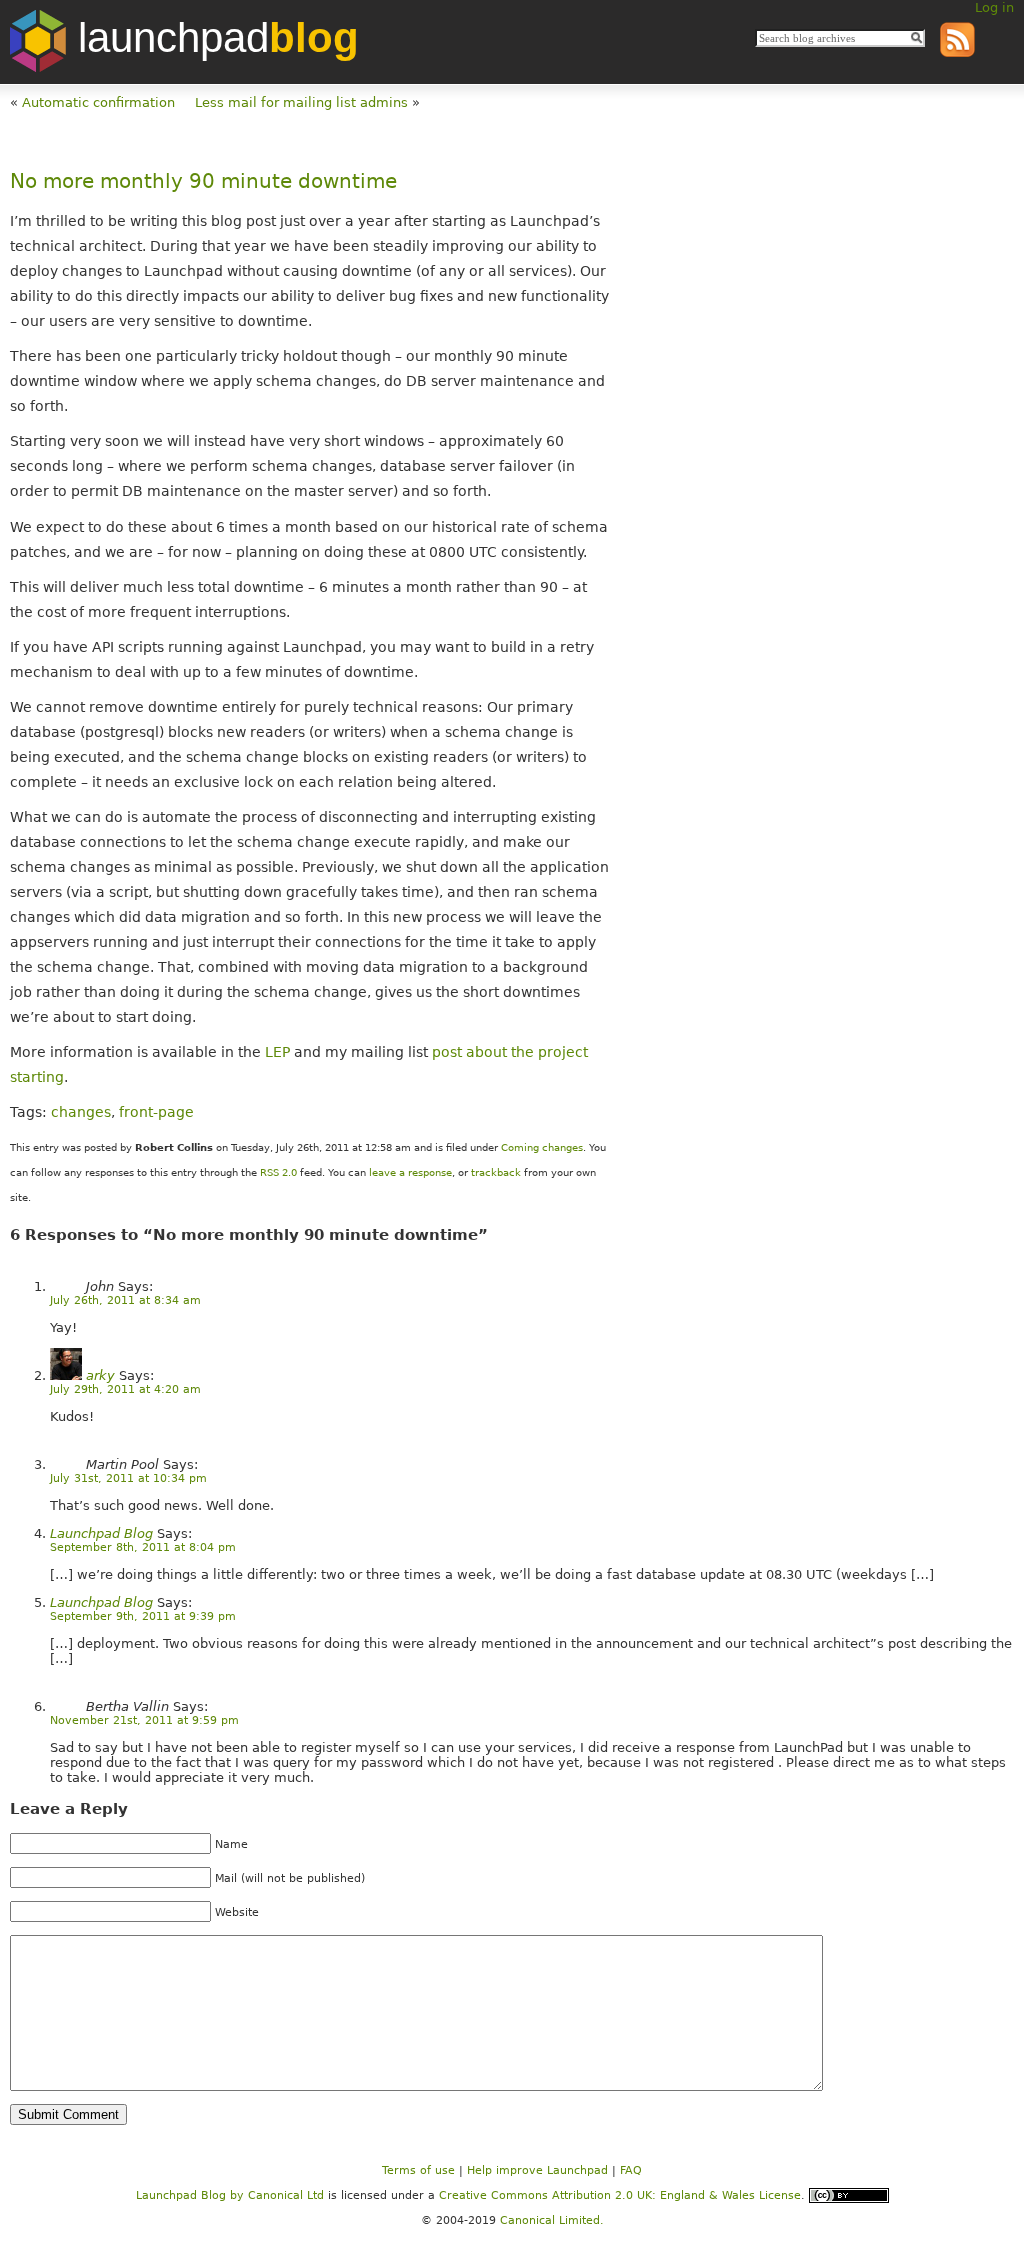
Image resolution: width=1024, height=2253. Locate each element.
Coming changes (542, 1147)
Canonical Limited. (552, 2220)
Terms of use (418, 2170)
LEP (277, 1052)
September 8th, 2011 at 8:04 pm (143, 1547)
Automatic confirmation (98, 102)
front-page (156, 1112)
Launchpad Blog (101, 1533)
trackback (496, 1172)
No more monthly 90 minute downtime (203, 181)
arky (100, 1375)
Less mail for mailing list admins (301, 102)
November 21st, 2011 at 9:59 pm (144, 1720)
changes (81, 1112)
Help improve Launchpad (537, 2170)
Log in (994, 7)
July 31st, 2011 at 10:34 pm (128, 1478)
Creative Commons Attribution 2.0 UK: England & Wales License (620, 2195)
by (192, 2195)
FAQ (631, 2170)
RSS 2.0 (278, 1172)
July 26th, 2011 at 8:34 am (125, 1300)
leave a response (410, 1172)
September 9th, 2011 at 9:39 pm (143, 1616)
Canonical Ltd (286, 2195)
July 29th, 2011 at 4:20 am (125, 1389)
